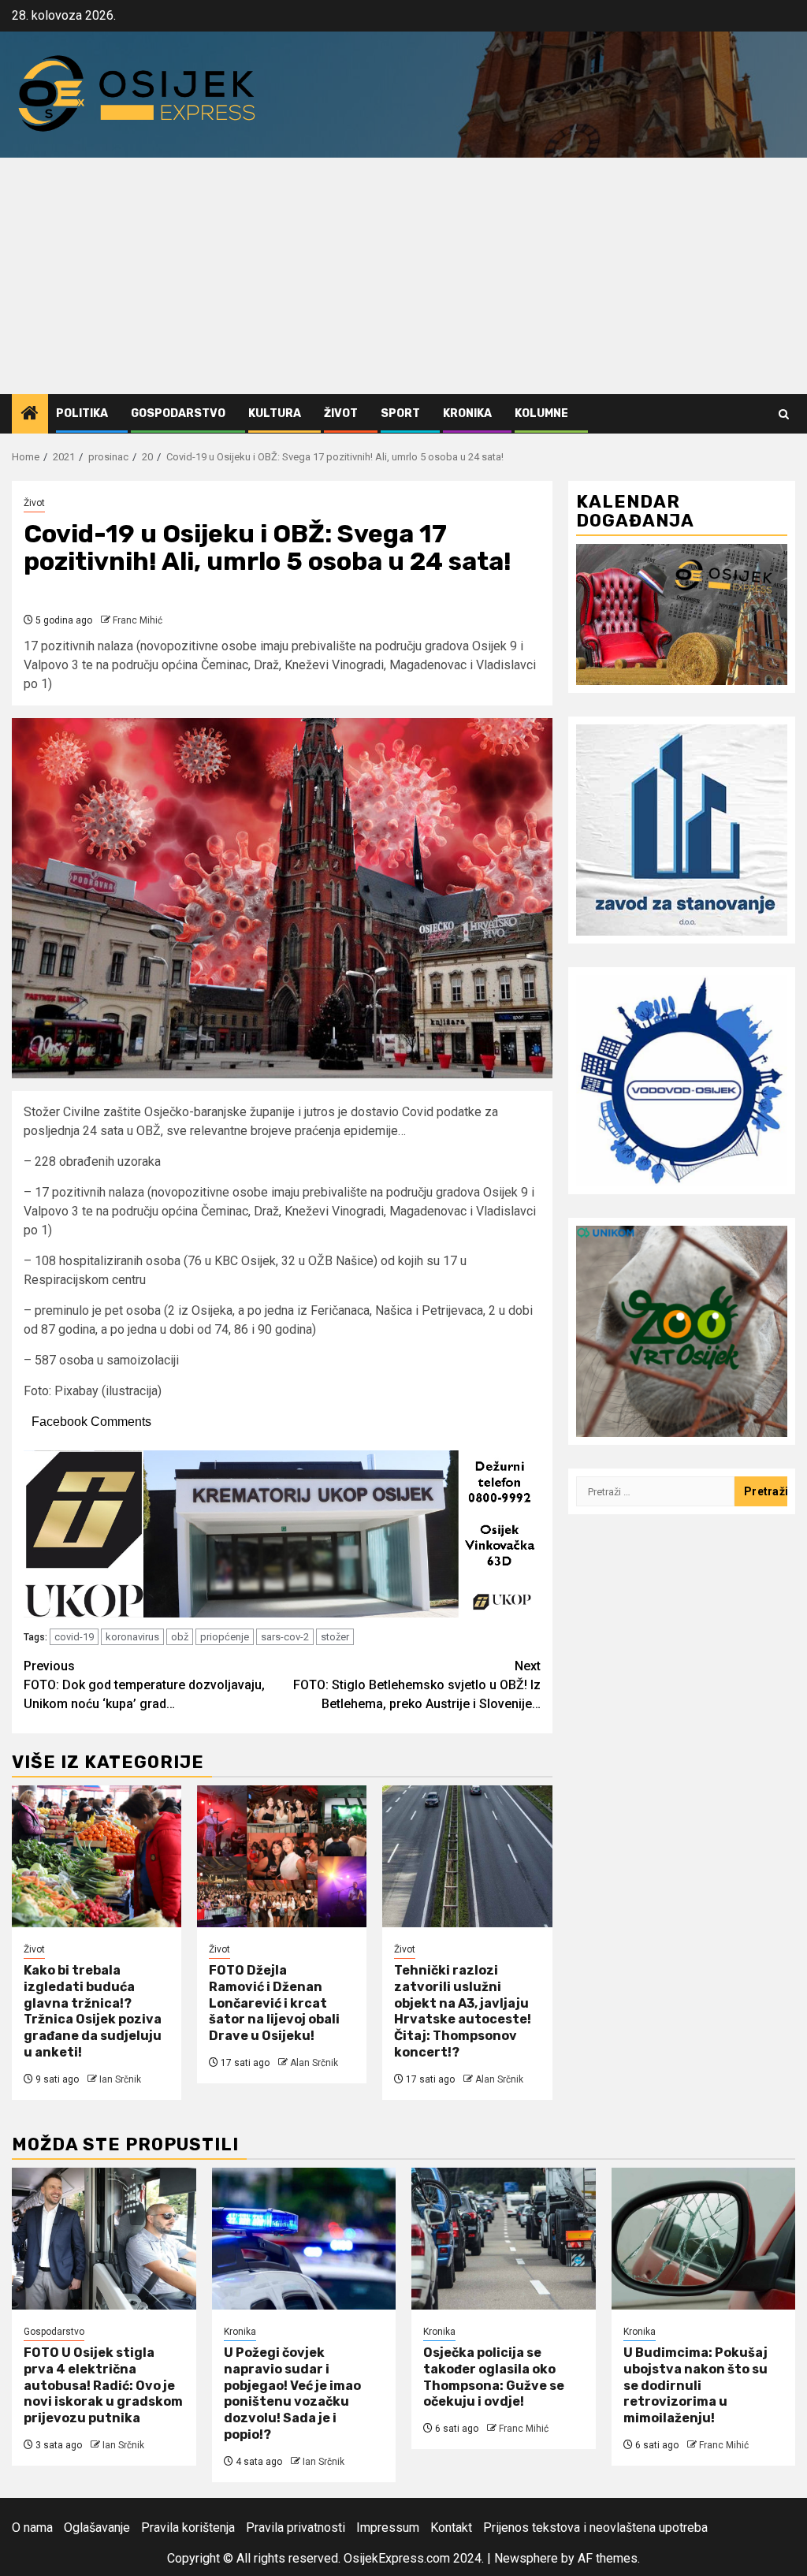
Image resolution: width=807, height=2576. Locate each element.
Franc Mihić (138, 620)
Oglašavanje (97, 2528)
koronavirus (132, 1637)
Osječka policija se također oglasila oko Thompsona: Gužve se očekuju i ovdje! (494, 2377)
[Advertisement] (403, 276)
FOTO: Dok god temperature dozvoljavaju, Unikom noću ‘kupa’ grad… (144, 1685)
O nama (32, 2528)
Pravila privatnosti (296, 2528)
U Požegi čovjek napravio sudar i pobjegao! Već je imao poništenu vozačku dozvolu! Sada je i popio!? (292, 2394)
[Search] (784, 414)
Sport (400, 413)
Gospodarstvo (178, 413)
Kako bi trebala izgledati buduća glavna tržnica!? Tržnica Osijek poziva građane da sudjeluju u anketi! (93, 2011)
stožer (335, 1637)
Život (341, 413)
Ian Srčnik (120, 2079)
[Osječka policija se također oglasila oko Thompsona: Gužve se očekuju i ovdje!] (504, 2239)
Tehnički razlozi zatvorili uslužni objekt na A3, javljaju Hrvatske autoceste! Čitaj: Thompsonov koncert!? (463, 2011)
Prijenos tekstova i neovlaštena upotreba (595, 2528)
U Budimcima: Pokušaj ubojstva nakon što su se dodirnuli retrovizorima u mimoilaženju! (695, 2385)
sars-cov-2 (285, 1637)
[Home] (30, 415)
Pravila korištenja (188, 2528)
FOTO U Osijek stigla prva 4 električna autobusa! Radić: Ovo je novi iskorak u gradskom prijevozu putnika (103, 2385)
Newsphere (526, 2558)
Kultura (275, 413)
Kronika (467, 413)
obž (180, 1637)
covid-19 (74, 1637)
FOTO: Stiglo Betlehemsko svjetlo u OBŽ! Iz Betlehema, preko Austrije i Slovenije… (417, 1685)
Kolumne (541, 413)
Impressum (388, 2528)
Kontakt (451, 2528)
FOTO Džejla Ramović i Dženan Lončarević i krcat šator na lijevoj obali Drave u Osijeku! (274, 2003)
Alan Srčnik (314, 2063)
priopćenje (225, 1637)
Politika (82, 413)
